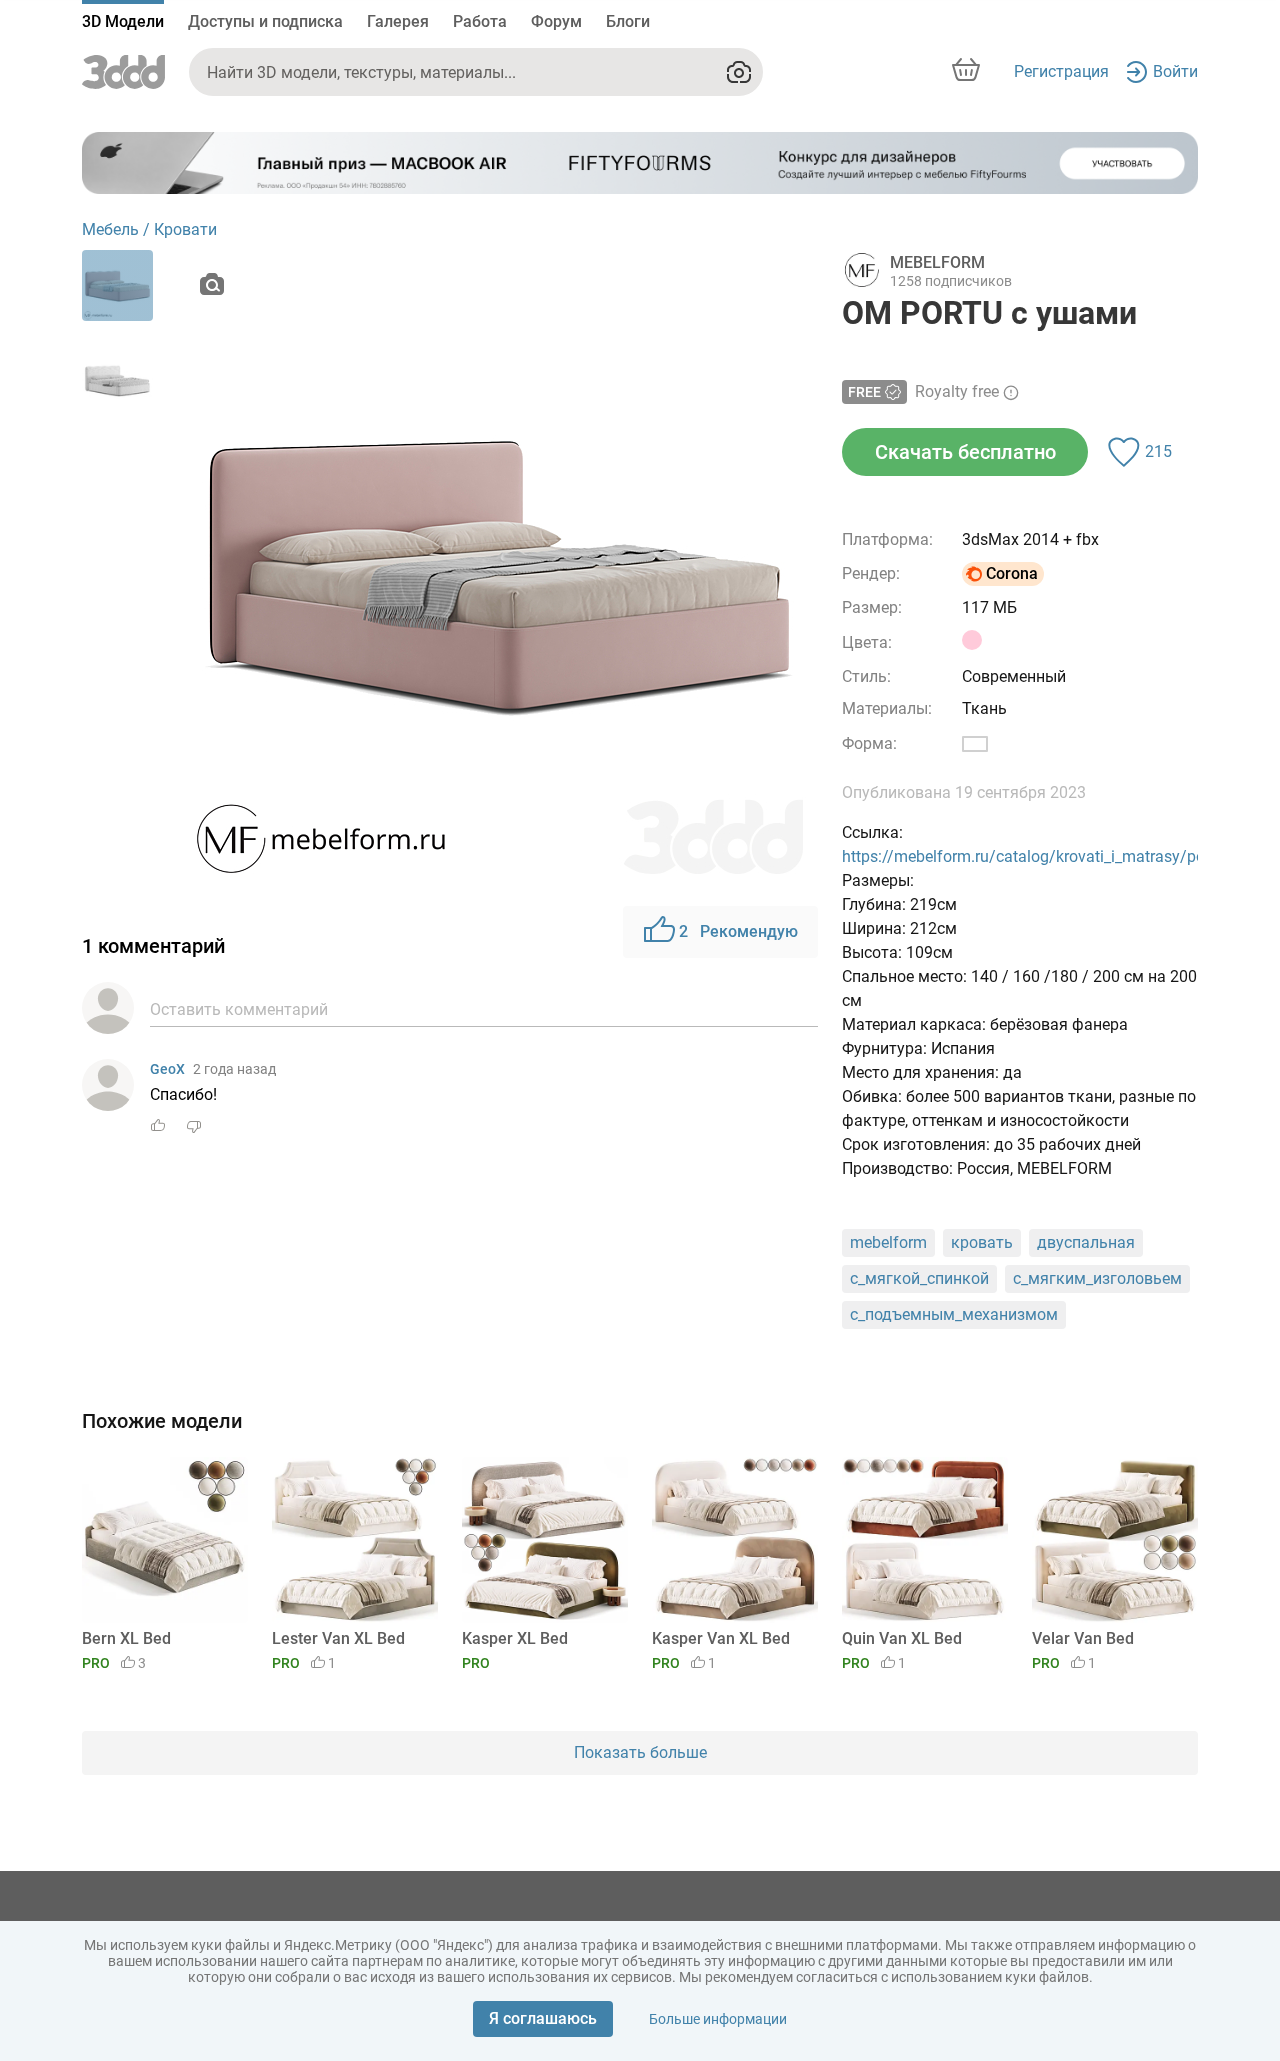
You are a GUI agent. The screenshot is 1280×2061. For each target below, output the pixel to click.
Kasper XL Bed (515, 1638)
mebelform (888, 1242)
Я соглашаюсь (543, 2018)
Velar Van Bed (1083, 1638)
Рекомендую (738, 931)
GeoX (167, 1069)
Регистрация (1061, 71)
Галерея (398, 21)
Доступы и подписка (265, 21)
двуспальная (1086, 1242)
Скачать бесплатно (965, 452)
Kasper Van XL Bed (721, 1638)
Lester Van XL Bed (338, 1638)
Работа (480, 21)
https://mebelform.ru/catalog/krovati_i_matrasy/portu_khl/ (1050, 856)
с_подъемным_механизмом (954, 1314)
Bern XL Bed (126, 1638)
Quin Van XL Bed (902, 1638)
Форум (556, 21)
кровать (982, 1242)
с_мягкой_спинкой (919, 1278)
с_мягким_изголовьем (1097, 1278)
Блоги (628, 21)
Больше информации (718, 2019)
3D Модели (123, 21)
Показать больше (640, 1752)
